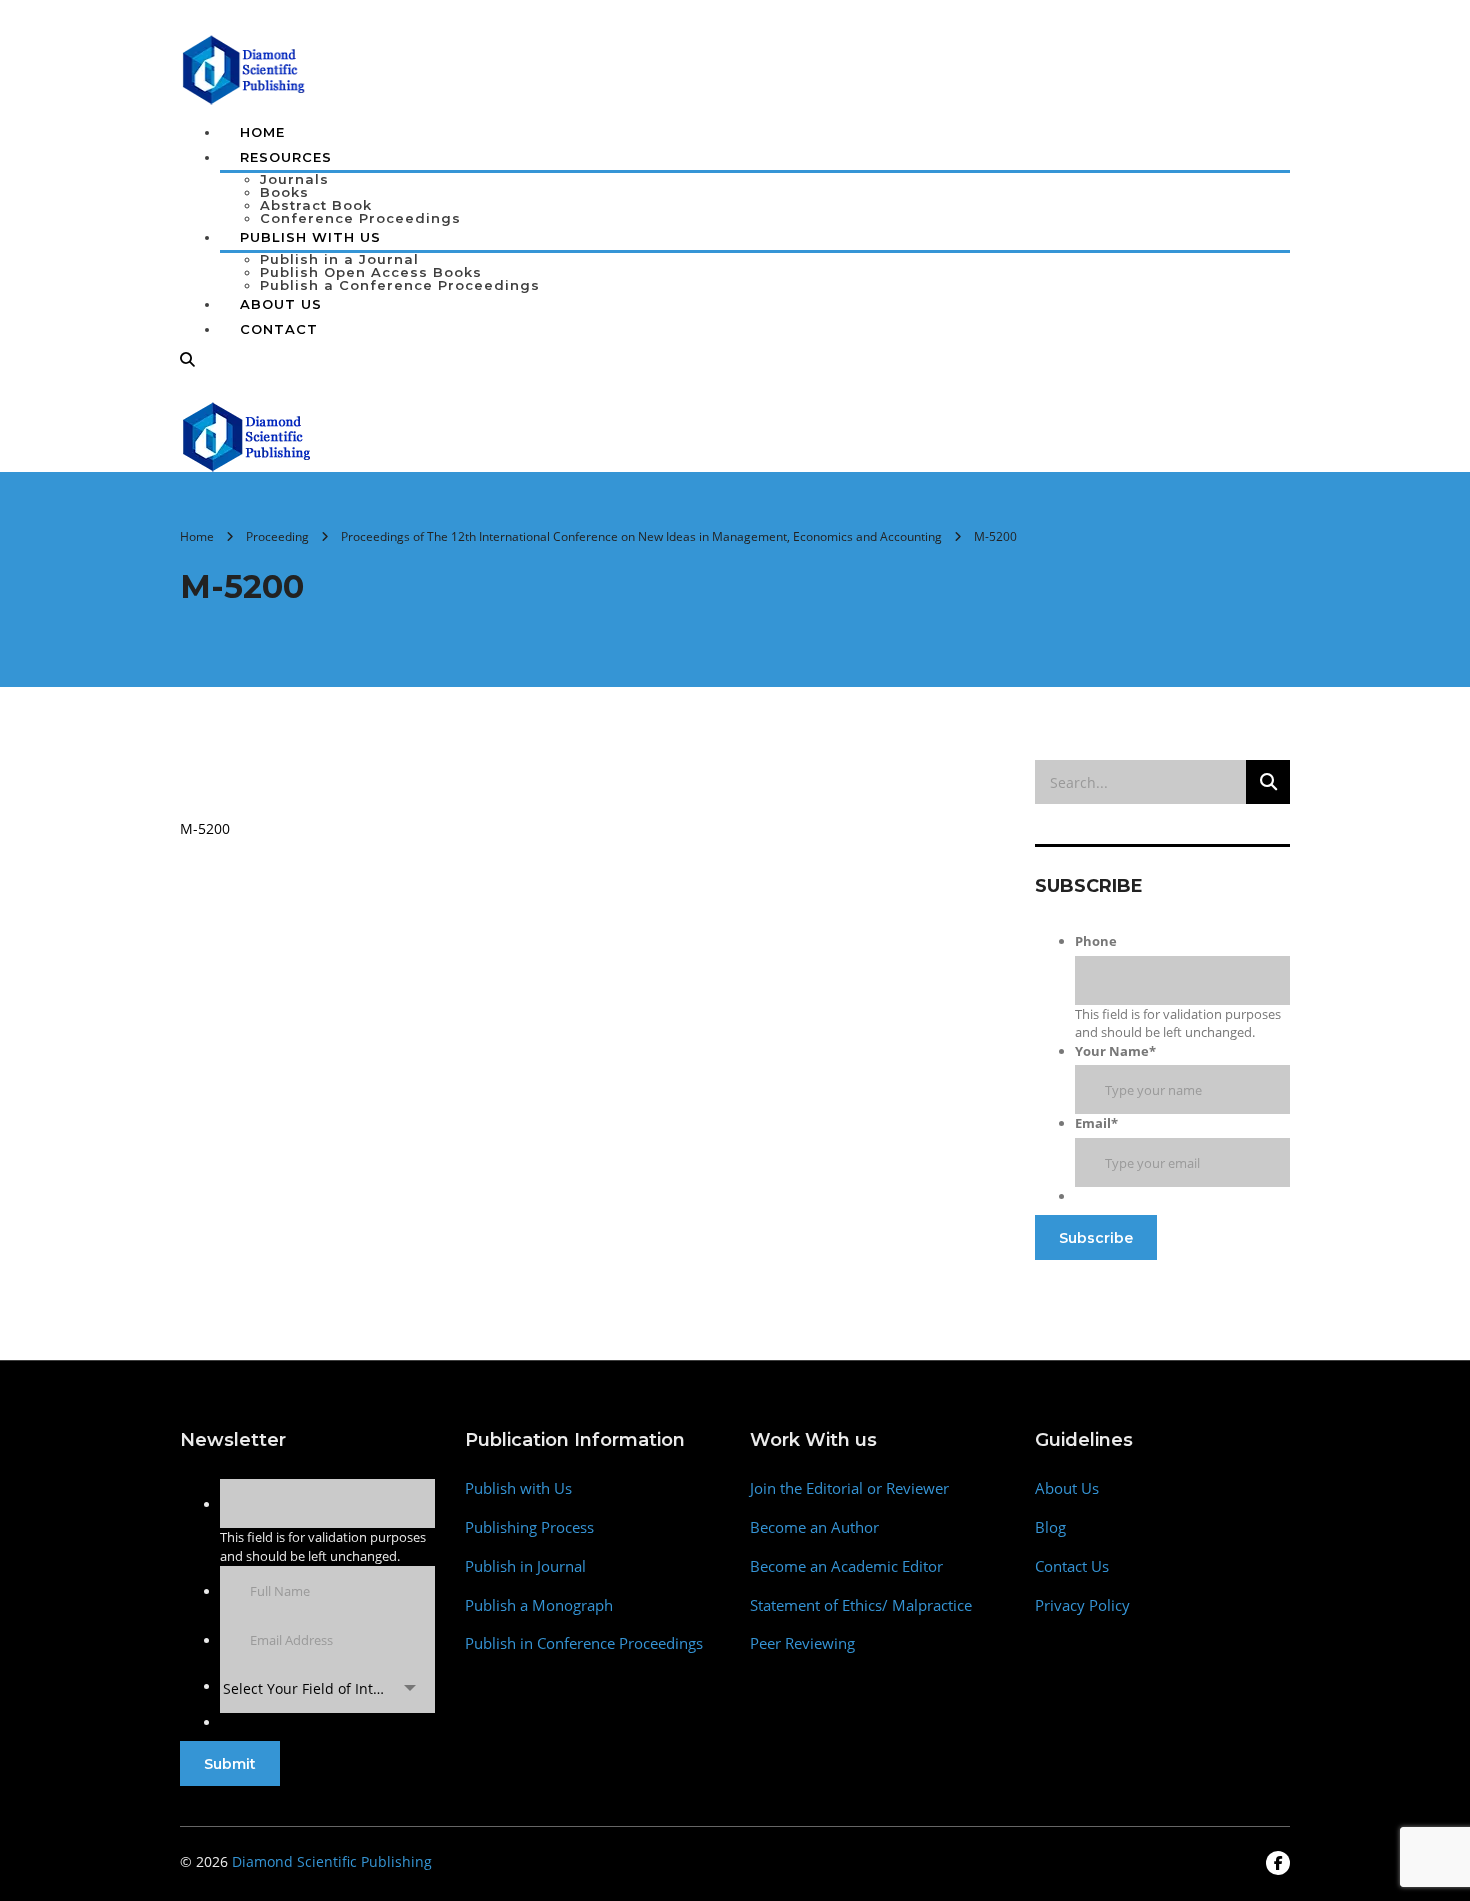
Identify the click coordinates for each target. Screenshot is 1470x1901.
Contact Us (1072, 1566)
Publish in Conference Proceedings (584, 1643)
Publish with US (310, 237)
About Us (281, 304)
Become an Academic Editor (846, 1566)
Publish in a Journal (339, 259)
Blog (1050, 1527)
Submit (230, 1764)
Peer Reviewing (802, 1643)
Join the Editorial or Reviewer (849, 1488)
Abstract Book (316, 205)
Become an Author (814, 1527)
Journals (294, 179)
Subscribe (1096, 1238)
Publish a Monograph (539, 1605)
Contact (279, 329)
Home (262, 132)
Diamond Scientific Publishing (332, 1861)
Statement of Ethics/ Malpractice (861, 1605)
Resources (286, 157)
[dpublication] (244, 68)
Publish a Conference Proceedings (400, 285)
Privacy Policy (1082, 1605)
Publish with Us (518, 1488)
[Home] (247, 435)
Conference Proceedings (360, 218)
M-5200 (205, 828)
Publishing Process (529, 1527)
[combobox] (327, 1688)
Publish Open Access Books (371, 272)
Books (284, 192)
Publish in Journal (525, 1566)
